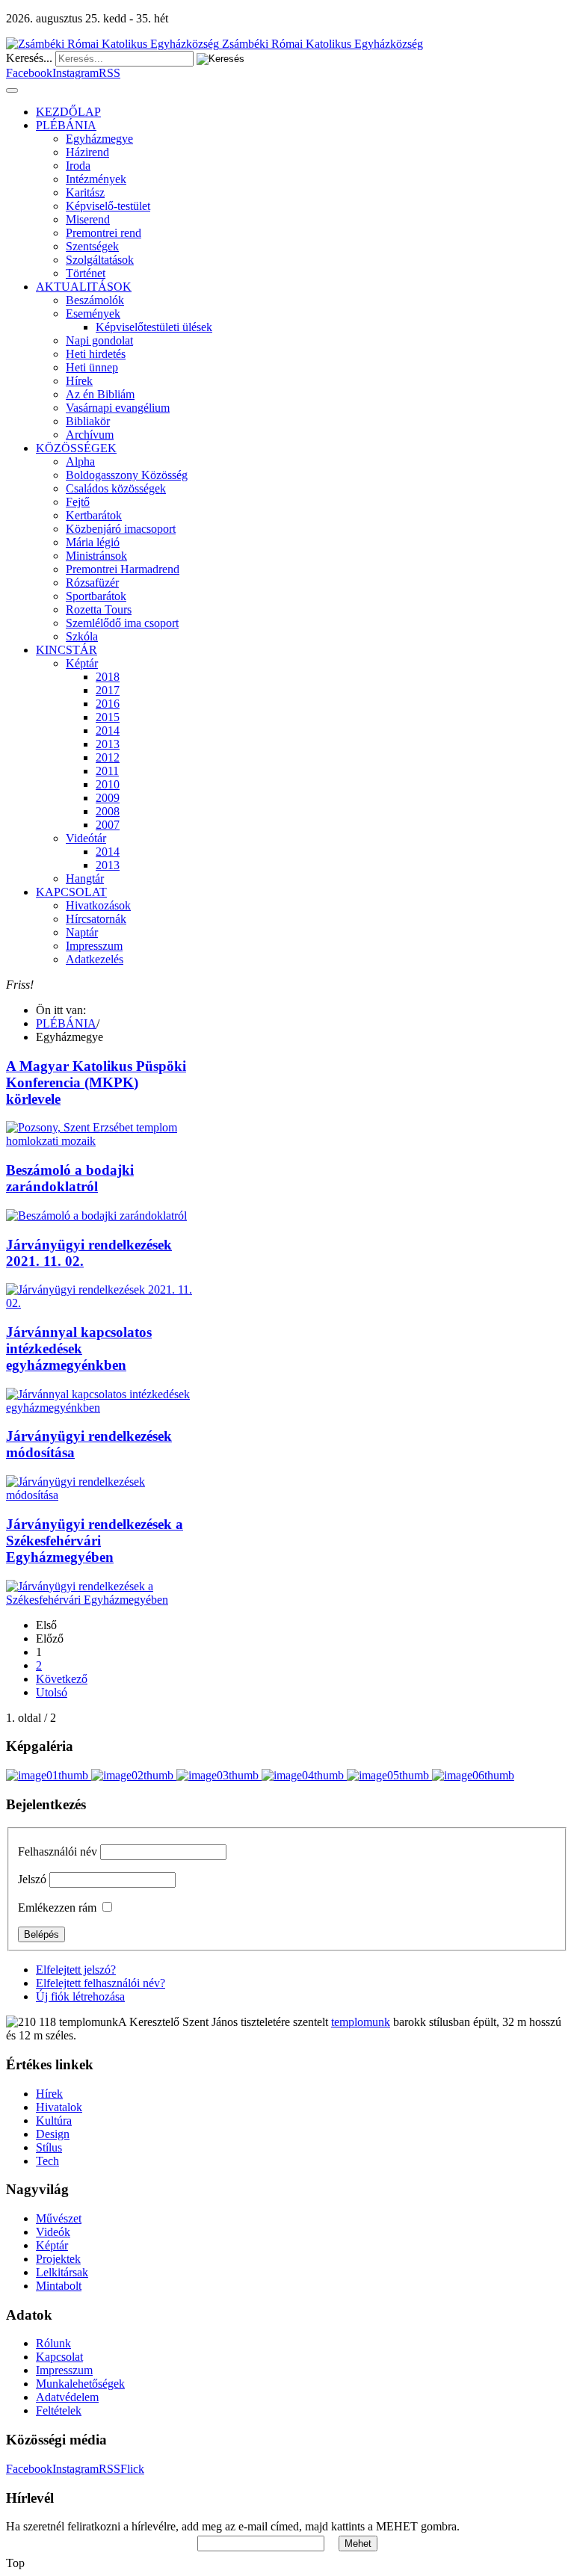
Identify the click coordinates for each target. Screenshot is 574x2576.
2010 (108, 784)
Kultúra (54, 2121)
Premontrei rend (104, 233)
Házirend (87, 152)
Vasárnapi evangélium (118, 408)
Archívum (90, 435)
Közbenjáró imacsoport (121, 529)
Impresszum (94, 946)
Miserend (88, 219)
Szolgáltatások (100, 260)
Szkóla (82, 636)
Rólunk (53, 2343)
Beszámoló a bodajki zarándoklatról (70, 1178)
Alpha (80, 461)
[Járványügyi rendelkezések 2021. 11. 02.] (99, 1303)
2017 (108, 690)
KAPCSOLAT (71, 892)
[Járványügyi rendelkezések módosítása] (99, 1495)
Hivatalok (59, 2107)
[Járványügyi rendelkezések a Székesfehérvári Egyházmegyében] (99, 1600)
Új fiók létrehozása (80, 1996)
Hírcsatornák (96, 919)
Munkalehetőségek (80, 2384)
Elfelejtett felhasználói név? (101, 1983)
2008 (108, 811)
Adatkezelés (95, 959)
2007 (108, 825)
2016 (108, 704)
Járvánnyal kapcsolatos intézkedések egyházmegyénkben (79, 1349)
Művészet (59, 2218)
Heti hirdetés (96, 354)
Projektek (58, 2259)
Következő (62, 1679)
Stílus (49, 2147)
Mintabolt (59, 2286)
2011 (107, 771)
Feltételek (59, 2410)
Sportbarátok (96, 596)
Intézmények (96, 179)
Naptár (82, 932)
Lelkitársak (62, 2272)
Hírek (79, 381)
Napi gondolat (99, 340)
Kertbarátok (94, 515)
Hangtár (85, 878)
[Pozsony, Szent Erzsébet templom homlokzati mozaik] (99, 1141)
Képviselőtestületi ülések (154, 327)
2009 (108, 798)
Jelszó (32, 1879)
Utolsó (52, 1692)
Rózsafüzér (92, 583)
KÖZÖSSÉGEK (76, 448)
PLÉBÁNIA (66, 125)
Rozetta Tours (99, 609)
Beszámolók (95, 300)
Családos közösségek (116, 488)
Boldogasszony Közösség (127, 475)
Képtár (82, 663)
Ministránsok (96, 556)
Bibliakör (88, 421)
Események (93, 313)
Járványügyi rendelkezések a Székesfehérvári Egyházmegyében (95, 1541)
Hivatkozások (98, 905)
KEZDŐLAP (68, 112)
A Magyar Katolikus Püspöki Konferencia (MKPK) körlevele (96, 1082)
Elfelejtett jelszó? (76, 1970)
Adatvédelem (67, 2397)
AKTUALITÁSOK (84, 287)
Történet (86, 273)
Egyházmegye (99, 139)
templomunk (361, 2022)
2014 (108, 731)
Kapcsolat (59, 2357)
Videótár (86, 838)
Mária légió (93, 542)
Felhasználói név (58, 1851)
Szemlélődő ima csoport (122, 623)
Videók (53, 2232)
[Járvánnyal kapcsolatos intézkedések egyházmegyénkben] (99, 1408)
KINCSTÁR (67, 650)
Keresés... (29, 58)
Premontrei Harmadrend (123, 569)
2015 (108, 717)
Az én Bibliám (100, 394)
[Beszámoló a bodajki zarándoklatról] (96, 1216)
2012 (108, 757)
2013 (108, 744)
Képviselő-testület (108, 206)
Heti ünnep (92, 367)
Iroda (78, 166)
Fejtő (78, 502)
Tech (47, 2161)
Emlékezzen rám (57, 1908)
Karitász (85, 192)
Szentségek (92, 246)
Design (53, 2134)
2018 (108, 677)
